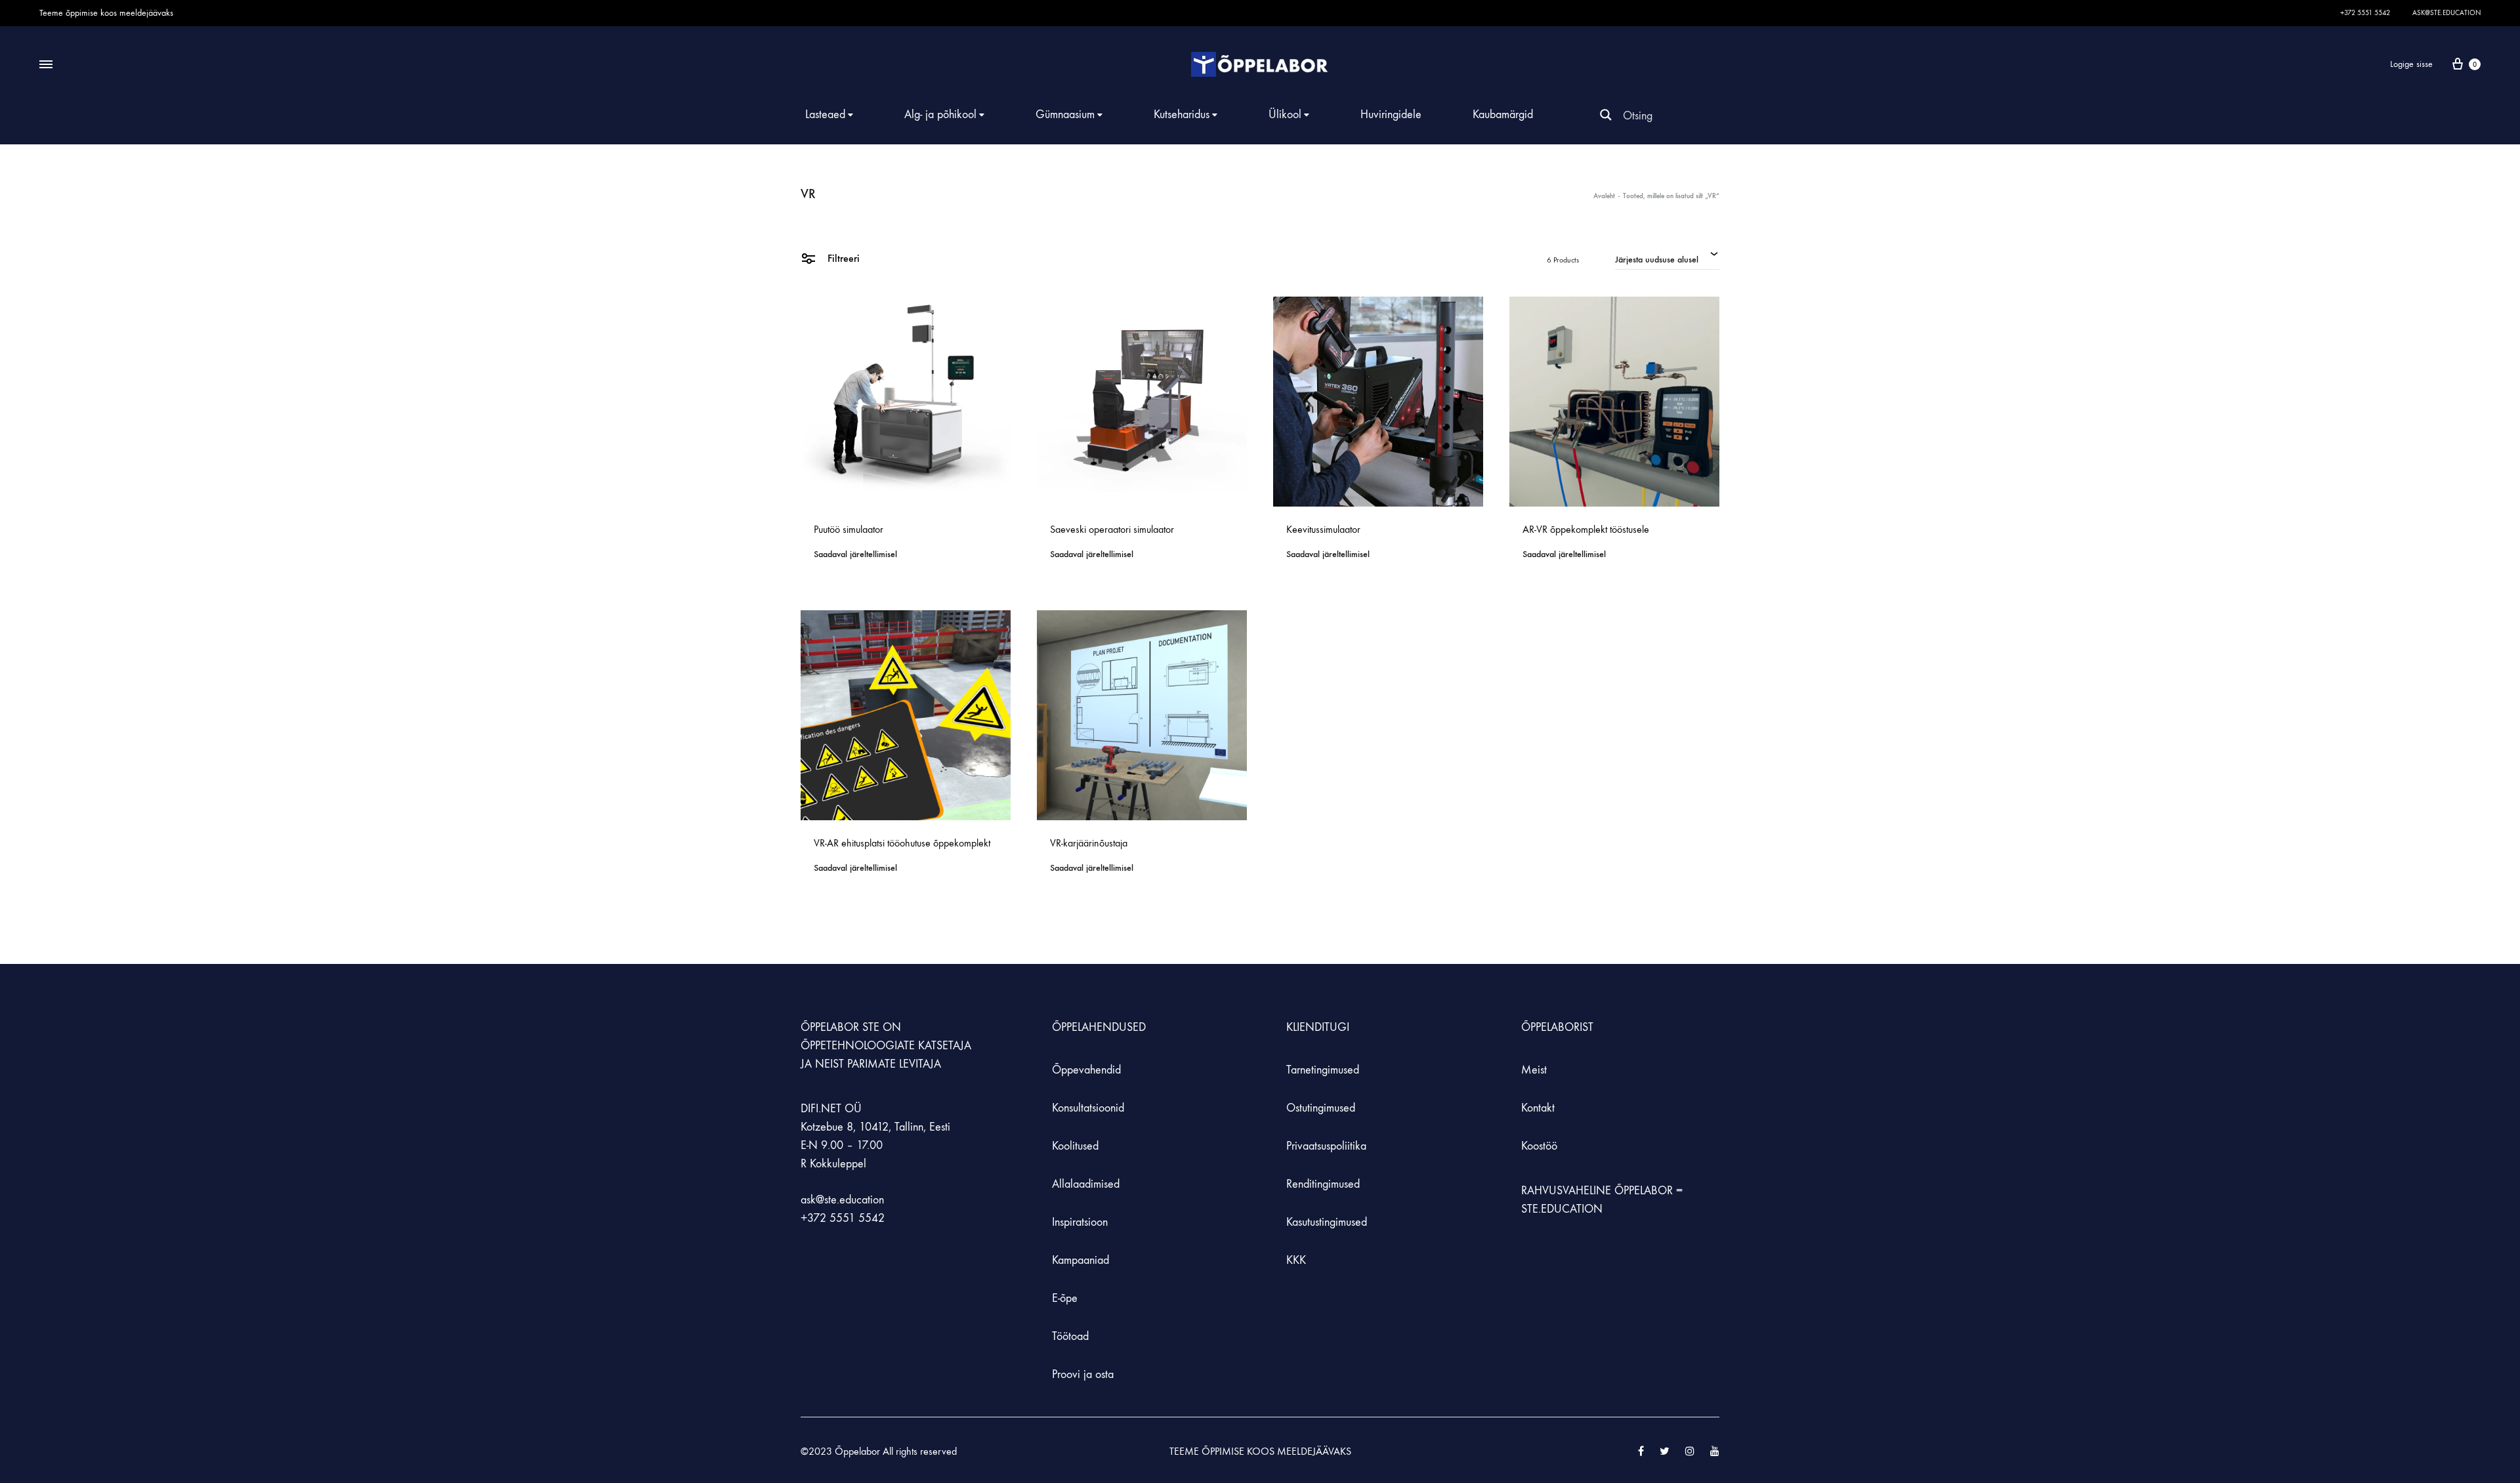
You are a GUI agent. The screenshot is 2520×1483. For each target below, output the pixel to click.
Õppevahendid (1086, 1070)
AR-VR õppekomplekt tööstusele (1586, 529)
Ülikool (1285, 115)
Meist (1534, 1070)
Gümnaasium (1065, 115)
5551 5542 (857, 1218)
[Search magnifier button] (1606, 115)
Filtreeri (842, 258)
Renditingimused (1323, 1184)
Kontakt (1538, 1108)
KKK (1296, 1260)
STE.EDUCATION (1562, 1209)
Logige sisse (2411, 64)
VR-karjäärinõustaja (1089, 843)
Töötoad (1070, 1336)
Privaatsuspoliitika (1326, 1146)
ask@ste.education (2446, 13)
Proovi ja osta (1083, 1374)
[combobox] (1667, 258)
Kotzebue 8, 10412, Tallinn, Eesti (875, 1127)
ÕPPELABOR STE (840, 1027)
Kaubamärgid (1503, 115)
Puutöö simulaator (849, 529)
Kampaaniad (1082, 1260)
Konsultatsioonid (1088, 1108)
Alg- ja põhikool (940, 115)
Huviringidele (1391, 115)
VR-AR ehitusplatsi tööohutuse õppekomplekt (902, 843)
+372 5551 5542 (2365, 13)
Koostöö (1539, 1146)
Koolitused (1075, 1146)
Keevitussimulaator (1323, 529)
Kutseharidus (1182, 115)
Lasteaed (825, 115)
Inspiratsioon (1080, 1222)
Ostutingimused (1321, 1108)
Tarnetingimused (1323, 1070)
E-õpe (1065, 1298)
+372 (815, 1218)
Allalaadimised (1086, 1184)
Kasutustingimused (1327, 1222)
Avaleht (1604, 196)
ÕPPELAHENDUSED (1099, 1027)
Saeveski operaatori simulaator (1112, 529)
